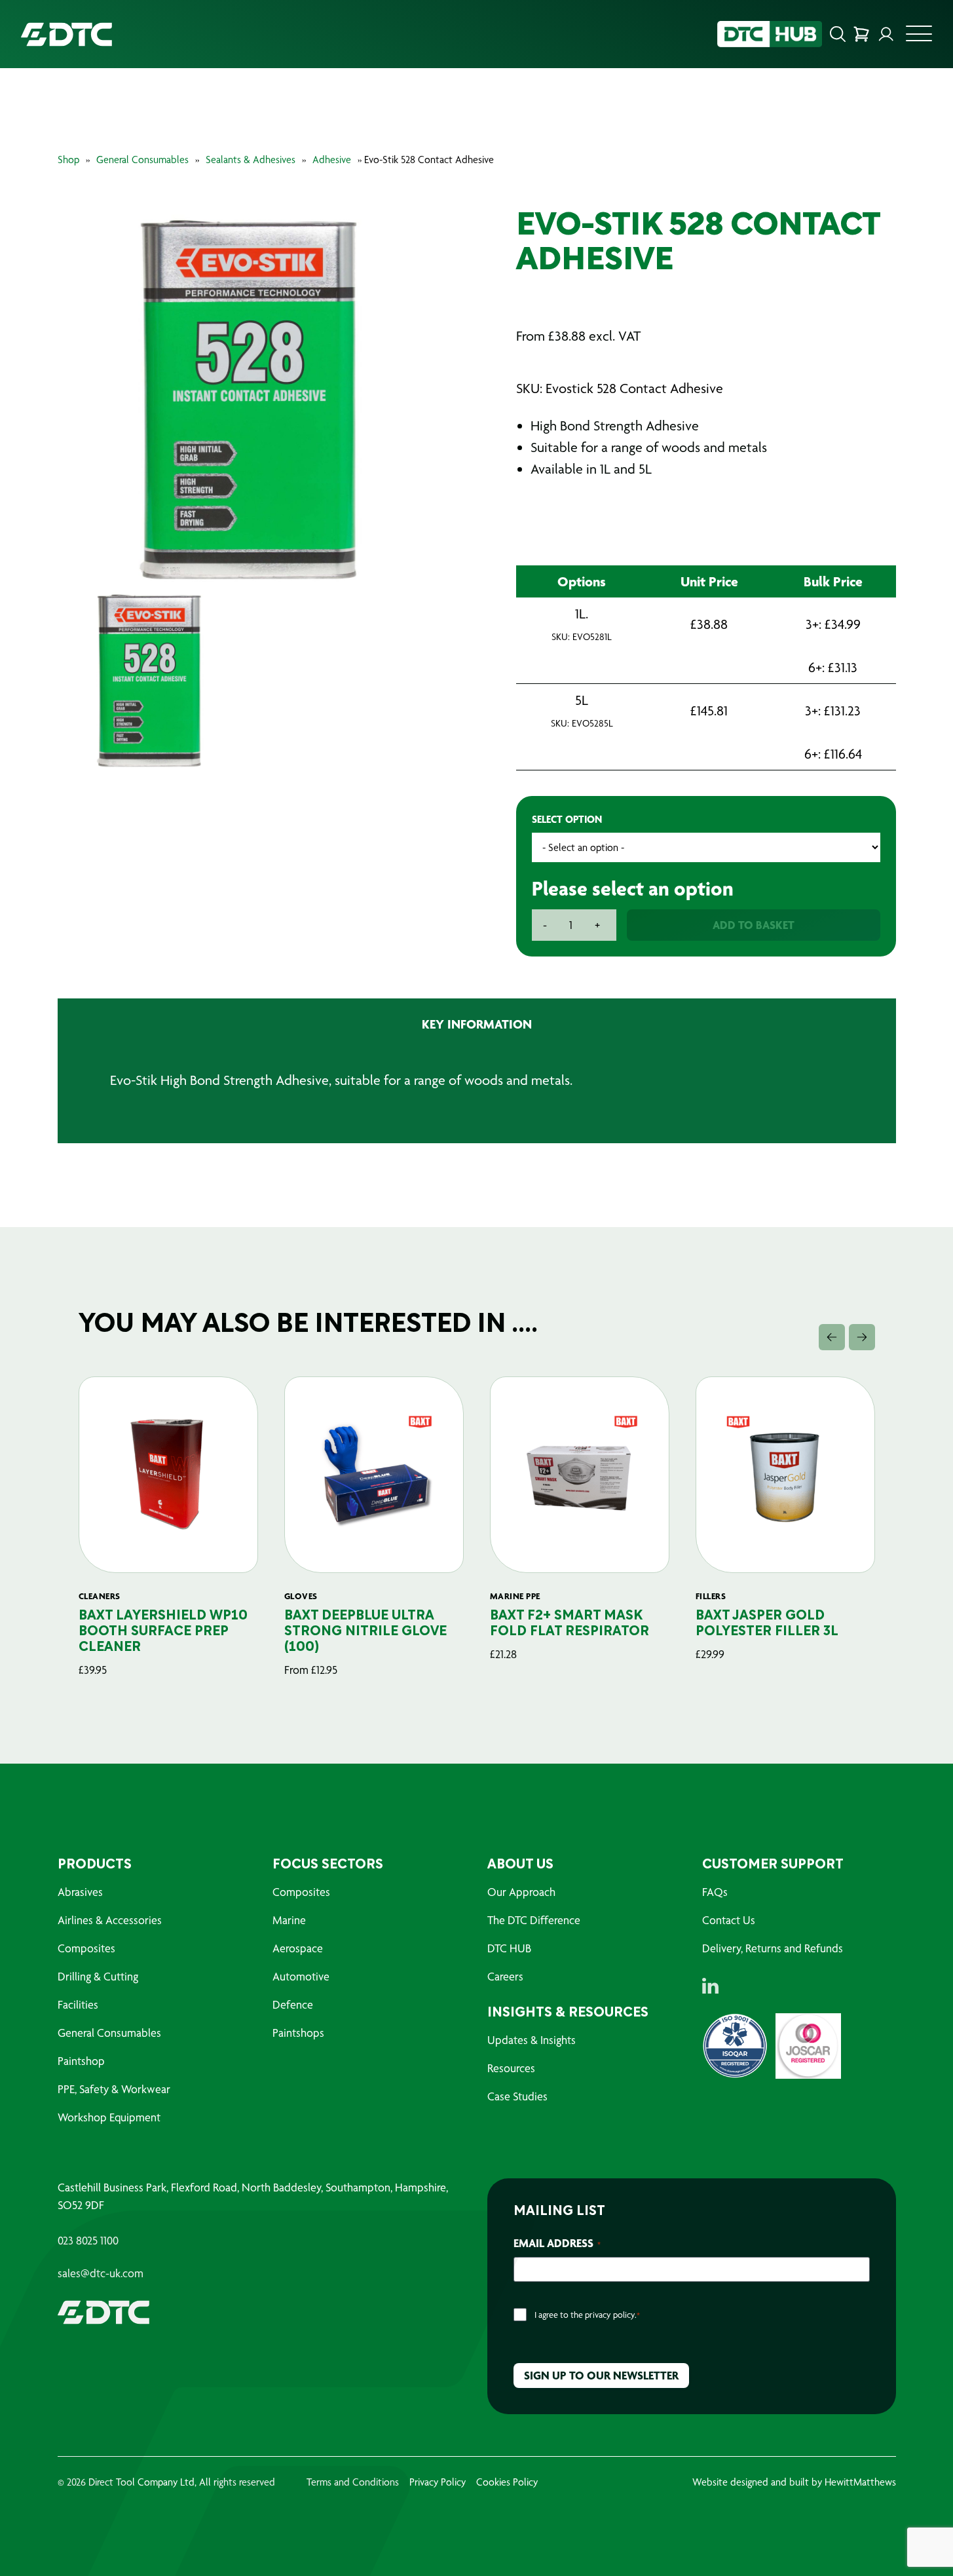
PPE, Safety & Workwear (114, 2089)
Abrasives (80, 1892)
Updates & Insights (532, 2040)
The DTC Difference (534, 1920)
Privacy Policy (438, 2482)
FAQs (715, 1892)
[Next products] (862, 1337)
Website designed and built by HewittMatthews (794, 2482)
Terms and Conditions (353, 2482)
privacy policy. (611, 2315)
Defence (293, 2004)
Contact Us (729, 1920)
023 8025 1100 (88, 2241)
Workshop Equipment (109, 2117)
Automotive (301, 1976)
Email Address (557, 2243)
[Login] (886, 34)
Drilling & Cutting (98, 1976)
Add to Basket (754, 925)
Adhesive (332, 160)
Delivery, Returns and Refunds (773, 1948)
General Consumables (142, 160)
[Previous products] (832, 1337)
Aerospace (298, 1948)
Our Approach (521, 1892)
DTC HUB (509, 1948)
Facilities (78, 2004)
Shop (68, 160)
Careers (505, 1976)
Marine (289, 1920)
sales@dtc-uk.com (101, 2273)
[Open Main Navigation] (919, 37)
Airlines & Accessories (110, 1920)
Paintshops (298, 2033)
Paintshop (81, 2061)
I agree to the (587, 2315)
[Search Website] (838, 34)
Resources (511, 2068)
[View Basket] (861, 34)
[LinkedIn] (710, 1986)
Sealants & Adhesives (251, 160)
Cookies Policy (507, 2482)
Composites (86, 1948)
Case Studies (517, 2096)
